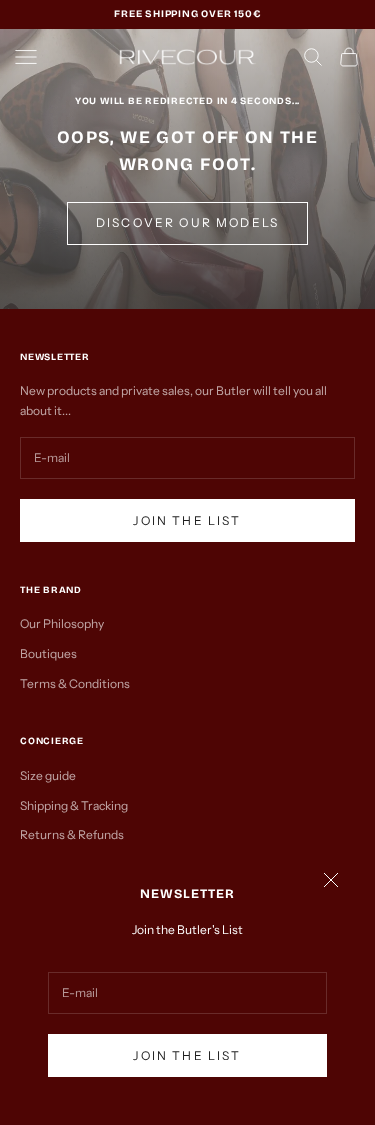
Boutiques (48, 653)
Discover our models (187, 222)
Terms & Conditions (75, 683)
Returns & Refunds (72, 834)
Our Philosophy (62, 623)
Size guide (48, 775)
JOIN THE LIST (187, 1055)
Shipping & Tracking (74, 805)
